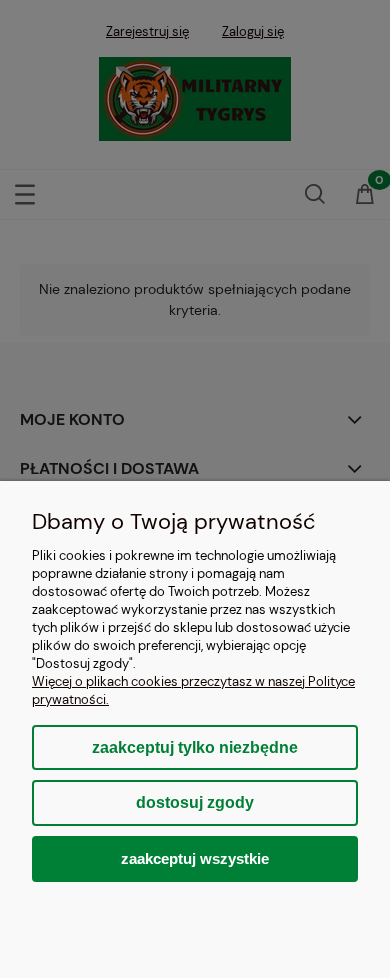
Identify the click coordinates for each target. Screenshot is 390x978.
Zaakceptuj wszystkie (195, 858)
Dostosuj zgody (195, 802)
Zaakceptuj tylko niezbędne (195, 747)
